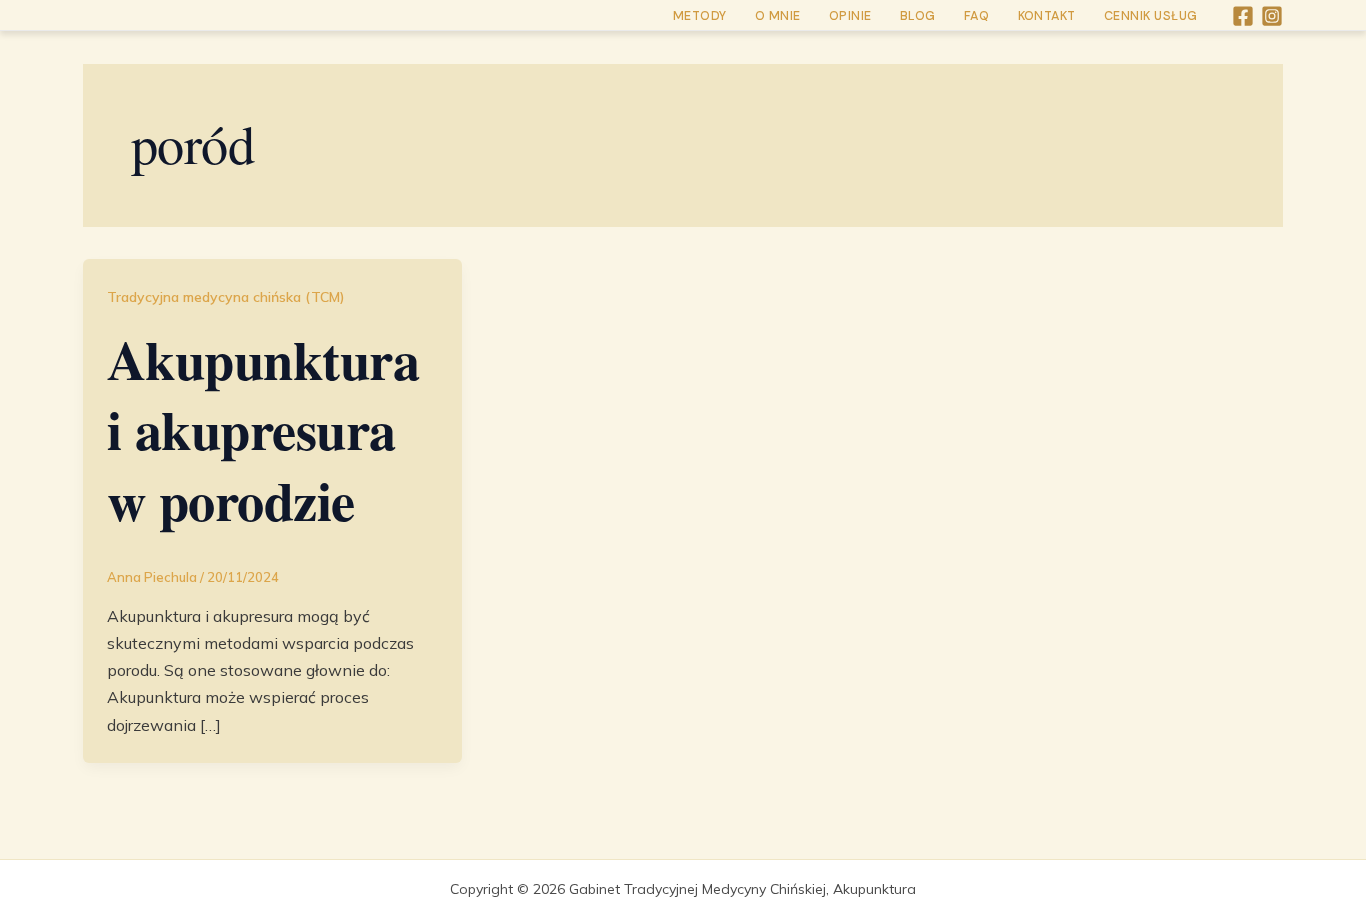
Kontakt (1047, 16)
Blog (918, 16)
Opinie (850, 16)
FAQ (977, 16)
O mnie (778, 16)
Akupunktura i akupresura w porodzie (263, 429)
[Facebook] (1243, 16)
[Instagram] (1272, 16)
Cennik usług (1151, 16)
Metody (700, 16)
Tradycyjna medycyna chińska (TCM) (226, 297)
